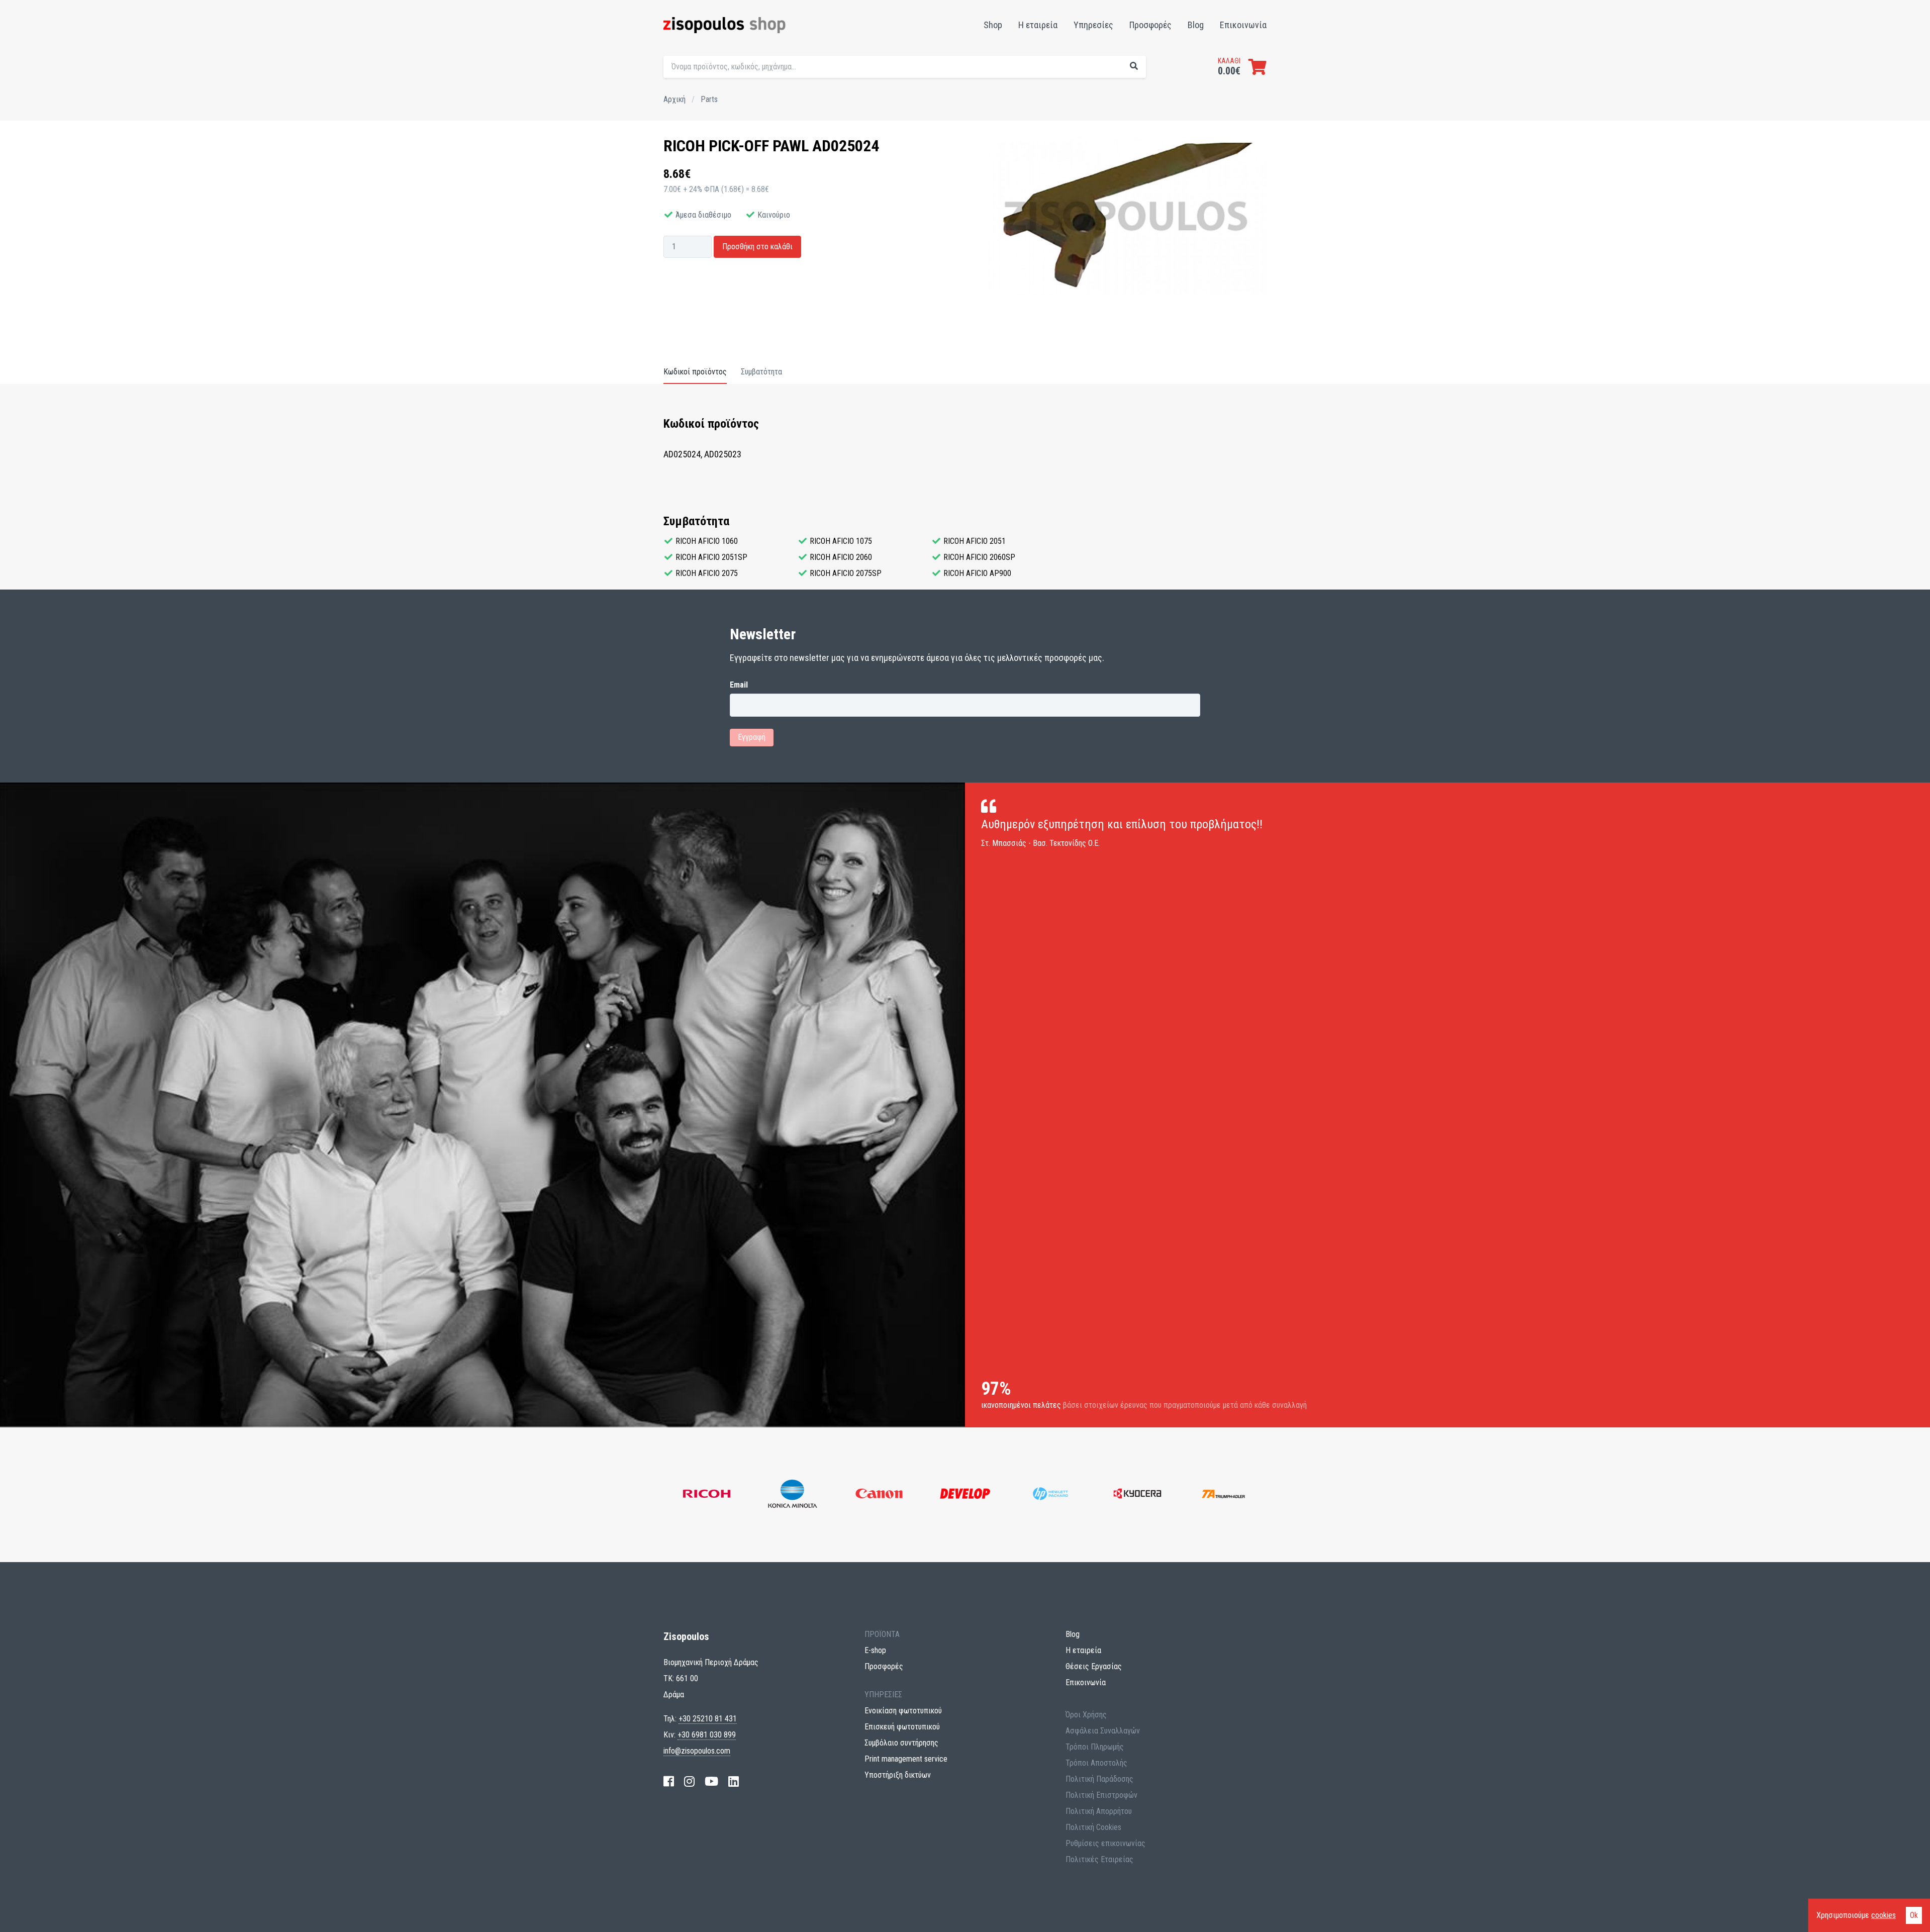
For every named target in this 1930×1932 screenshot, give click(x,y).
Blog (1196, 25)
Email (739, 685)
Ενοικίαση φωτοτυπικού (903, 1711)
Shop (993, 25)
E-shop (875, 1650)
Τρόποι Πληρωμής (1095, 1747)
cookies (1884, 1915)
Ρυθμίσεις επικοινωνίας (1105, 1843)
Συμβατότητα (761, 372)
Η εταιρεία (1038, 25)
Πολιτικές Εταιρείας (1099, 1859)
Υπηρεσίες (1093, 25)
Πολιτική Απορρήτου (1099, 1811)
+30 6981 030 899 (707, 1735)
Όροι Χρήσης (1086, 1715)
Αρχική (674, 99)
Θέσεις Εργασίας (1094, 1666)
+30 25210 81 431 (708, 1719)
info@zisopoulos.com (697, 1751)
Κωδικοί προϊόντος (695, 372)
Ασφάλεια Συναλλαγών (1103, 1731)
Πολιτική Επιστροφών (1101, 1795)
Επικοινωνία (1243, 25)
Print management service (906, 1759)
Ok (1914, 1915)
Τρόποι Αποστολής (1096, 1763)
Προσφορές (1150, 25)
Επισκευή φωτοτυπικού (902, 1727)
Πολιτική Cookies (1093, 1827)
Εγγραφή (752, 737)
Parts (709, 99)
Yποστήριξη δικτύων (898, 1775)
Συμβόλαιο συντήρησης (901, 1743)
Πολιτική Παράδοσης (1099, 1779)
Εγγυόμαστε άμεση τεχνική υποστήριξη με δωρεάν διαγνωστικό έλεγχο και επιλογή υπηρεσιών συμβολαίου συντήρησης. (1099, 88)
